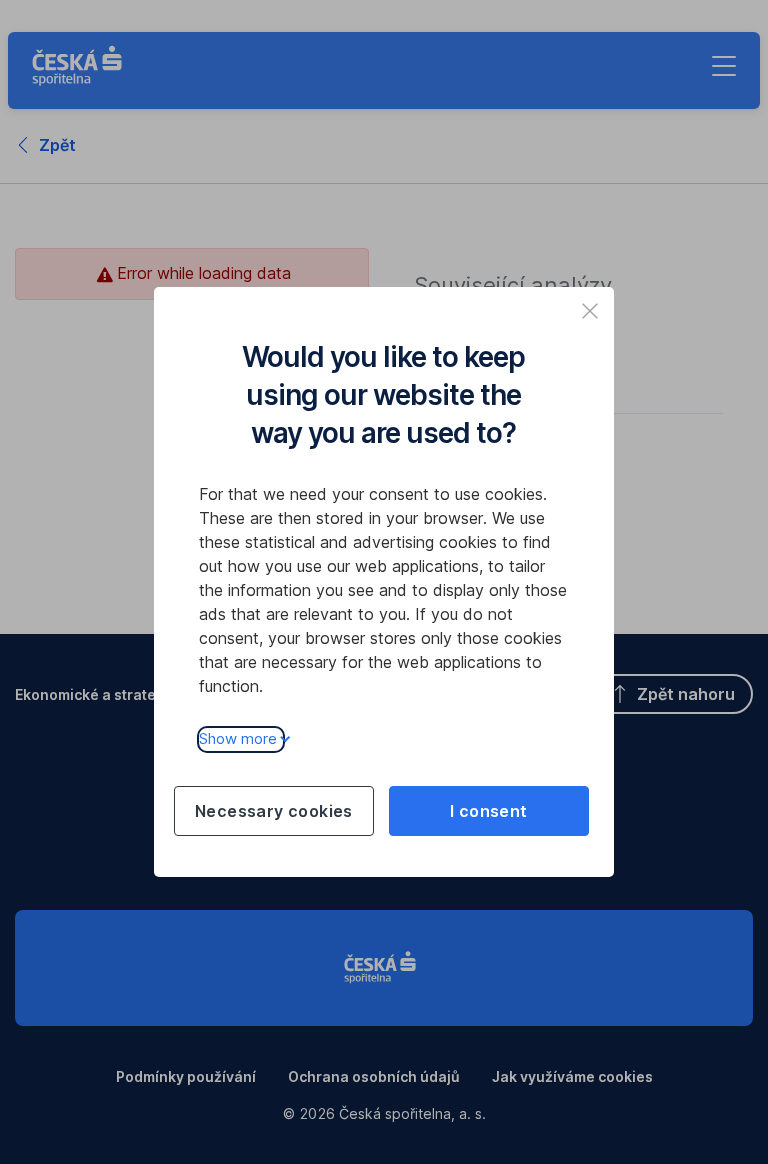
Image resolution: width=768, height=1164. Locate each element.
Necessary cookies (274, 811)
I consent (489, 811)
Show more (238, 738)
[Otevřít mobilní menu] (724, 66)
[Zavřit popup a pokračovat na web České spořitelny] (590, 311)
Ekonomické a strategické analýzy (133, 694)
